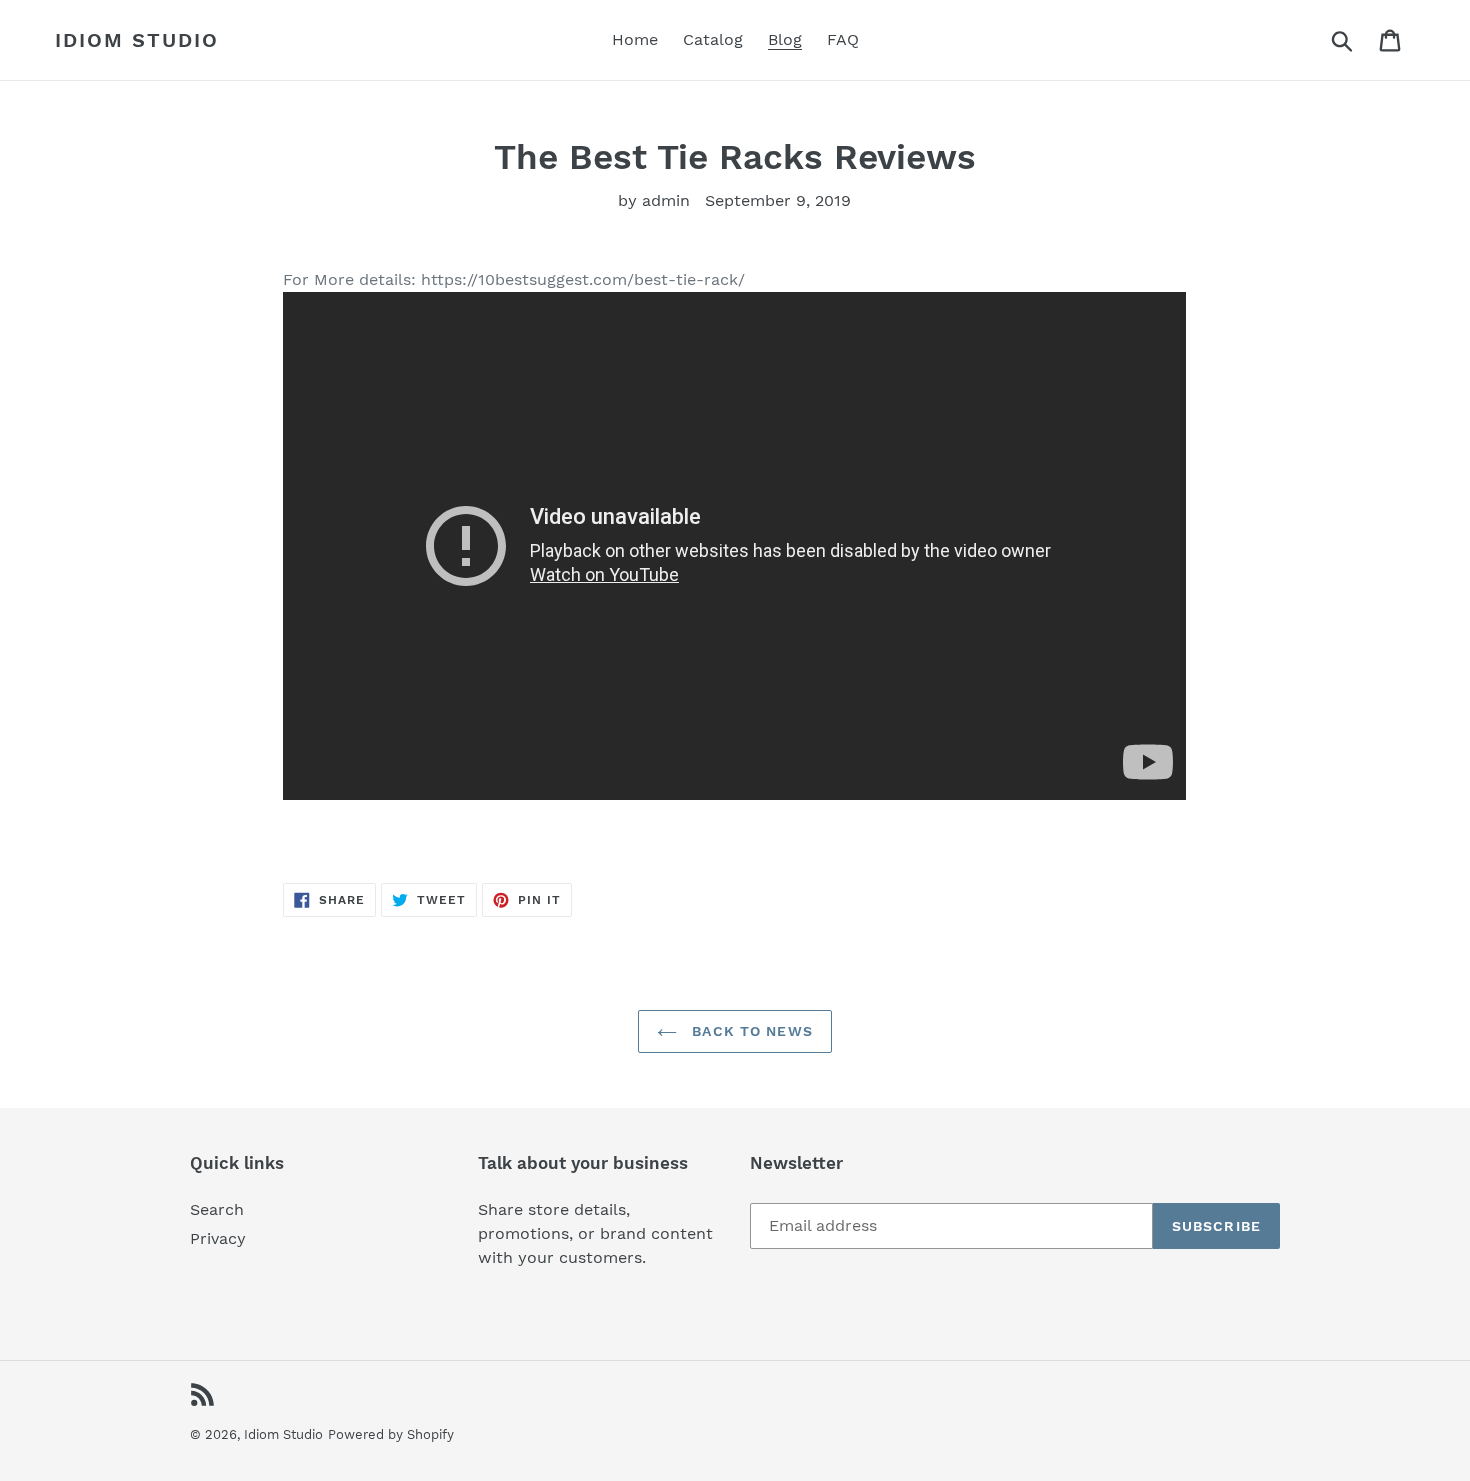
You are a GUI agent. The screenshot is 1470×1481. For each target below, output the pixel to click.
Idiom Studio (137, 40)
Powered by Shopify (391, 1434)
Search (217, 1209)
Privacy (218, 1238)
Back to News (750, 1031)
